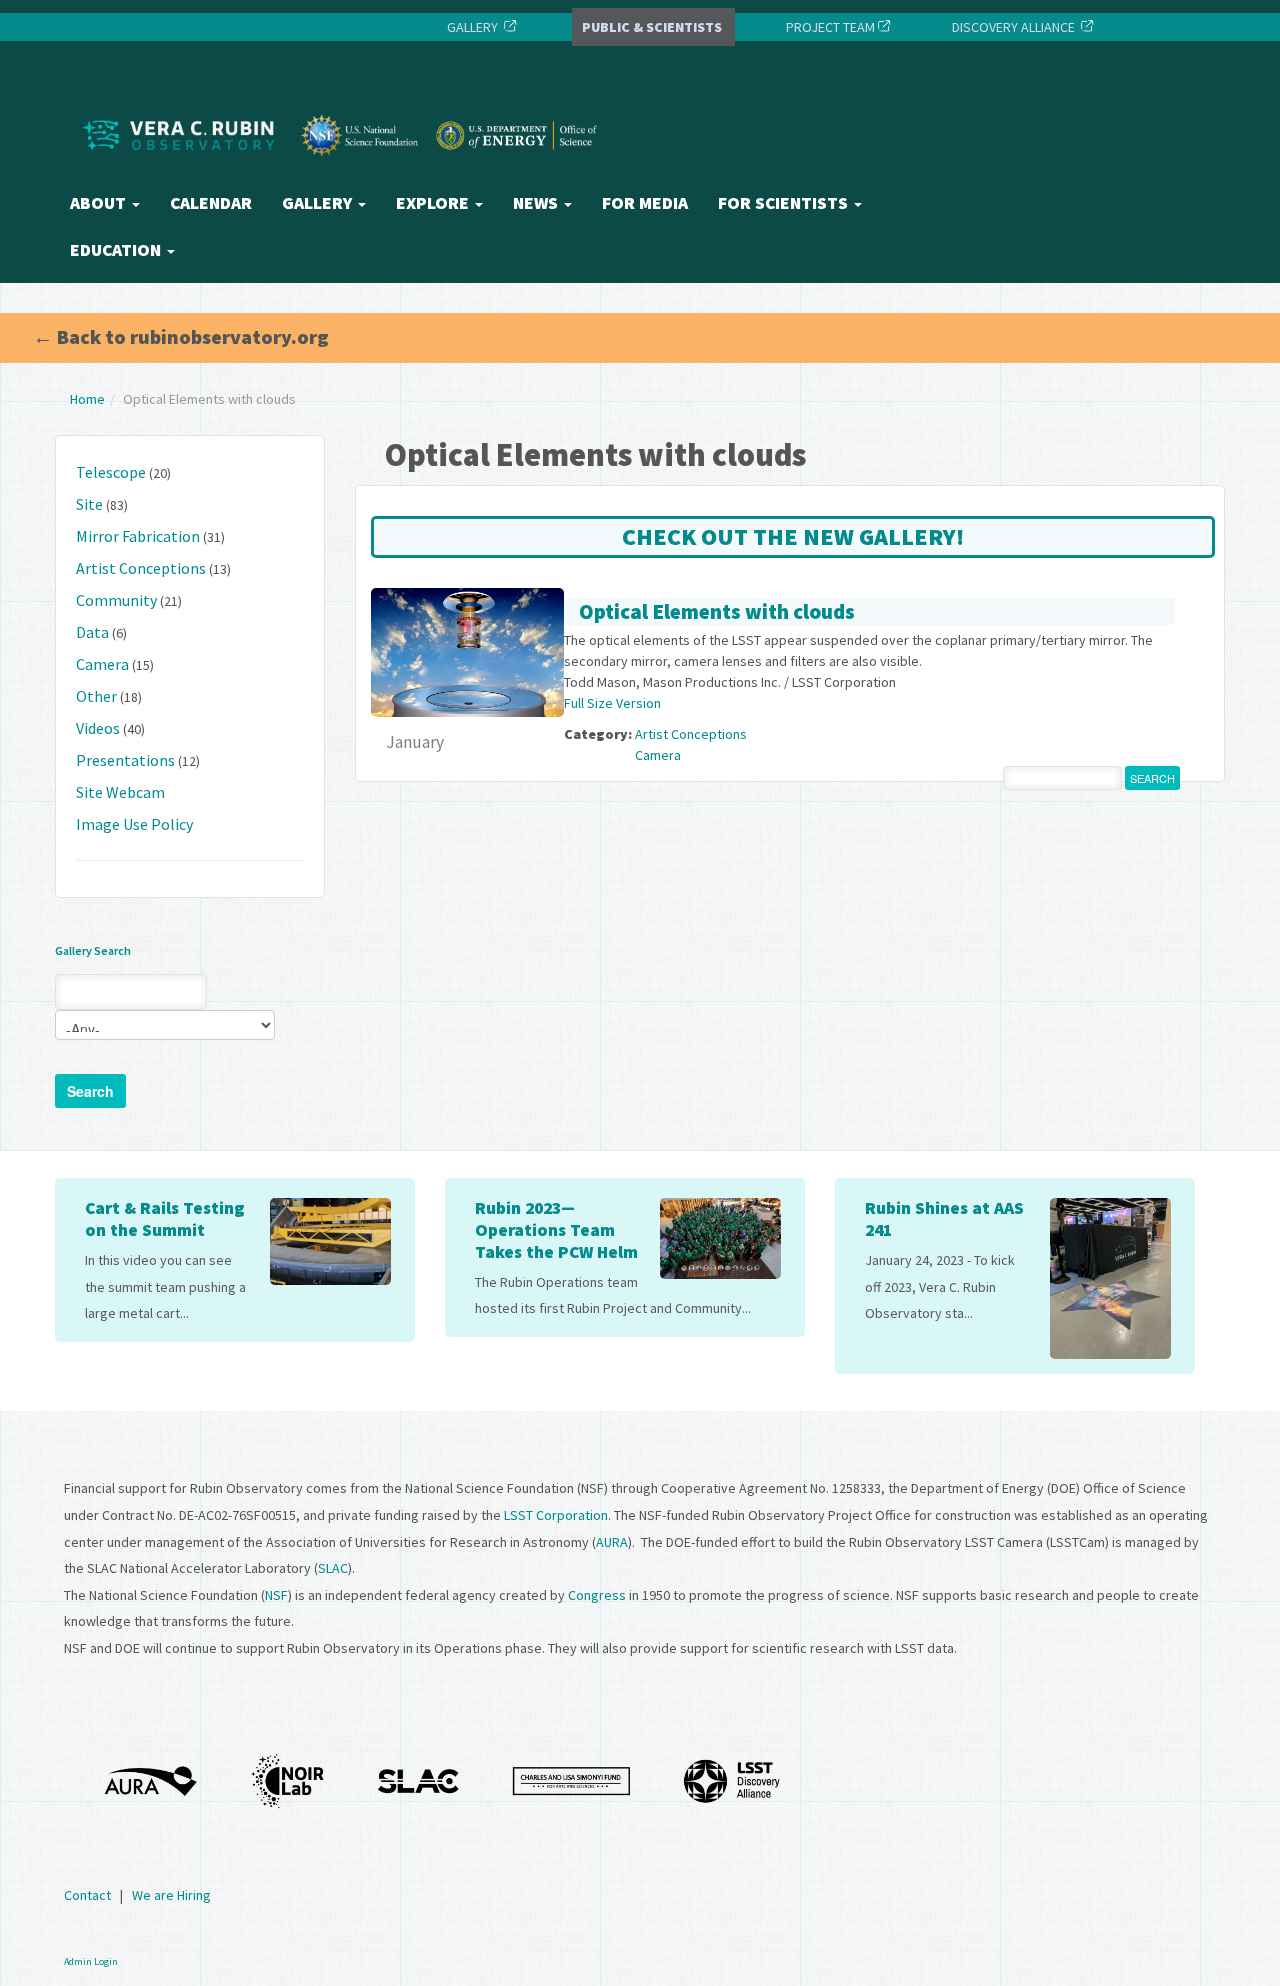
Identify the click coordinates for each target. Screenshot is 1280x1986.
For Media (645, 203)
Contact (87, 1895)
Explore (434, 203)
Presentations (125, 760)
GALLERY (472, 27)
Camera (102, 664)
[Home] (345, 173)
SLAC (333, 1568)
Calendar (211, 203)
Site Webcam (120, 792)
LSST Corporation (556, 1515)
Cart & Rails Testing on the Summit (165, 1219)
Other (96, 696)
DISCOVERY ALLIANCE (1013, 27)
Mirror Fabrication (138, 536)
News (537, 203)
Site (89, 504)
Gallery (319, 203)
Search (90, 1091)
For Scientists (785, 203)
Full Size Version (612, 703)
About (100, 203)
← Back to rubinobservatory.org (181, 336)
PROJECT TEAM (829, 27)
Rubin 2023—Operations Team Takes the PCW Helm (556, 1230)
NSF (276, 1595)
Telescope (111, 472)
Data (92, 632)
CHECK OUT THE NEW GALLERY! (793, 536)
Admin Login (91, 1961)
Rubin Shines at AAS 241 (944, 1219)
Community (116, 600)
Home (87, 399)
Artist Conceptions (141, 568)
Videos (98, 728)
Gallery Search (93, 950)
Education (117, 250)
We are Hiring (171, 1895)
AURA (612, 1542)
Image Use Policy (134, 824)
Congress (597, 1595)
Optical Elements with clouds (717, 611)
